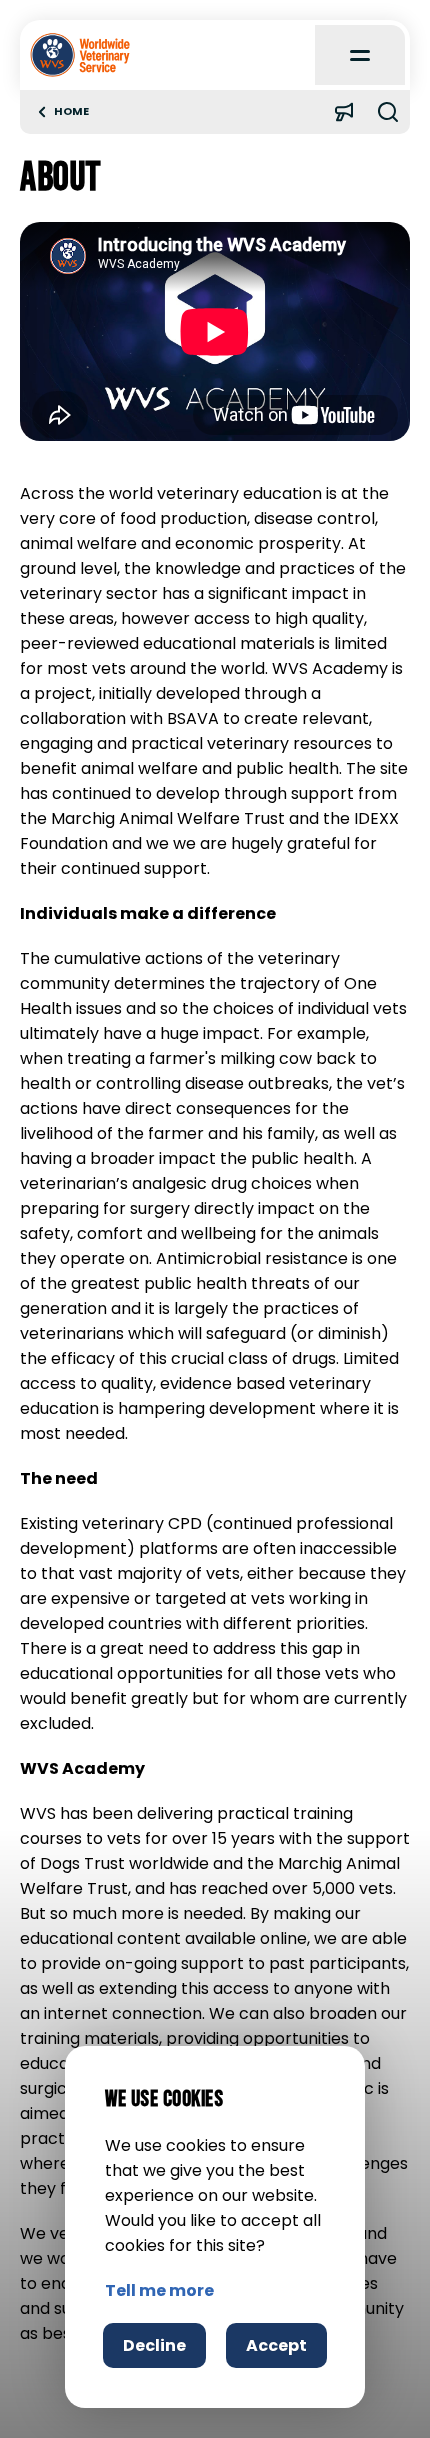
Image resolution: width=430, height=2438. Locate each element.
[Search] (388, 112)
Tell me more (159, 2290)
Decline (154, 2345)
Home (71, 111)
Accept (276, 2345)
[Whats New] (344, 112)
